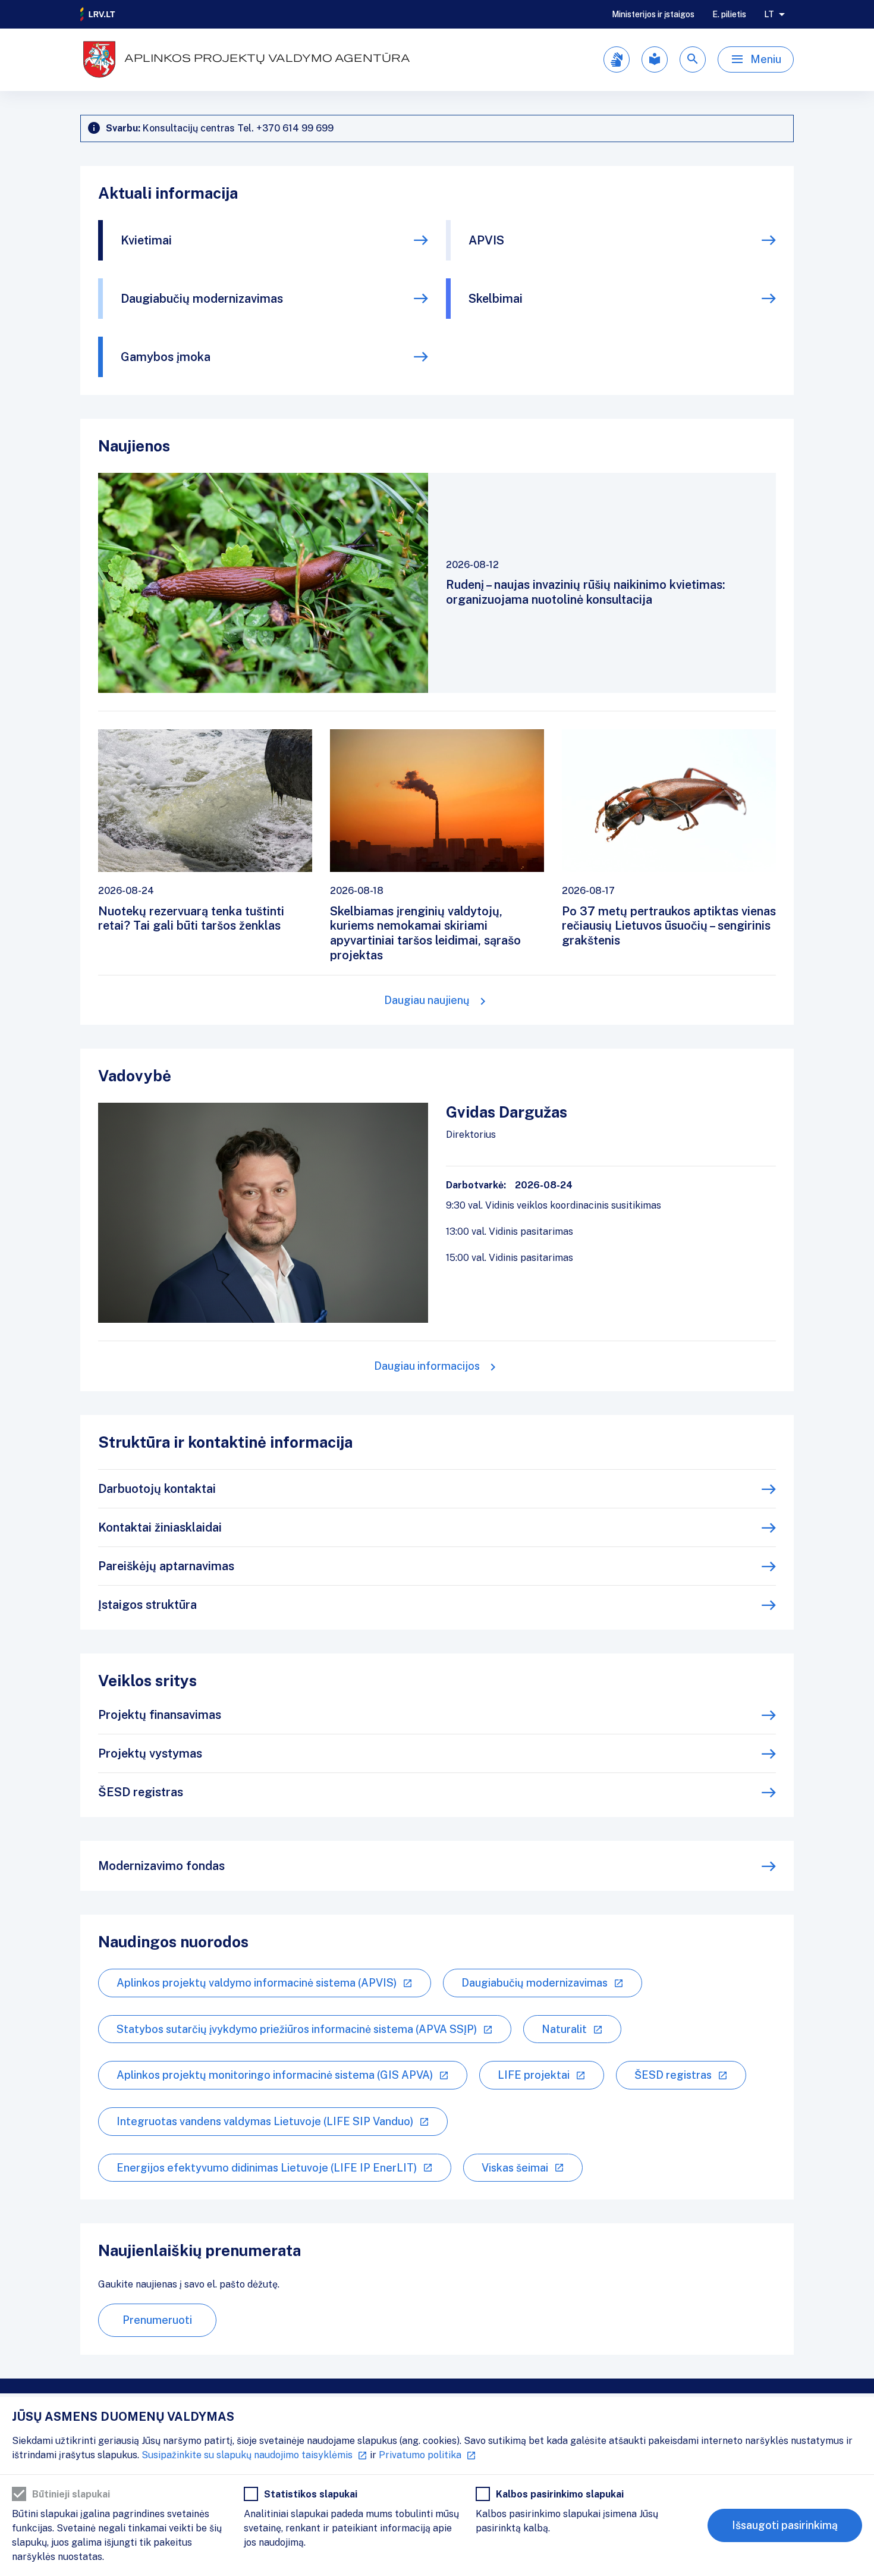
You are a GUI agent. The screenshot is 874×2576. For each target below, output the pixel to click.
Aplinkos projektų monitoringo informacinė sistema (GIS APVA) (275, 2075)
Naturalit (564, 2029)
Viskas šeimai (515, 2168)
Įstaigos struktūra (147, 1605)
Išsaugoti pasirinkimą (785, 2525)
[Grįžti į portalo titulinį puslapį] (98, 14)
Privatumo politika (420, 2455)
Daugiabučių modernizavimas (202, 299)
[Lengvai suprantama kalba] (655, 59)
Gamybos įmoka (166, 357)
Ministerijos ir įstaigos (653, 14)
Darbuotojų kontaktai (157, 1489)
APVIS (486, 240)
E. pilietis (729, 14)
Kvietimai (146, 240)
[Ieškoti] (693, 59)
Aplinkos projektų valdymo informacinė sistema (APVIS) (257, 1983)
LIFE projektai (534, 2075)
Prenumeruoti (157, 2320)
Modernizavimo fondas (161, 1866)
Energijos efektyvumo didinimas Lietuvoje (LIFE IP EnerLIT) (267, 2168)
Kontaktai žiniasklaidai (160, 1527)
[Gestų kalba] (617, 59)
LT (769, 14)
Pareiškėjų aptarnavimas (166, 1566)
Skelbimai (496, 299)
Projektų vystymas (150, 1753)
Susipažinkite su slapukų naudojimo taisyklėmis (247, 2455)
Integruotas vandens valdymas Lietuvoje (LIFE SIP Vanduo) (265, 2121)
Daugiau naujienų (427, 1000)
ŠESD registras (141, 1792)
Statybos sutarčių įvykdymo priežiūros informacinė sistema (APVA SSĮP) (297, 2029)
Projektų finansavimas (160, 1715)
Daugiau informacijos (427, 1366)
